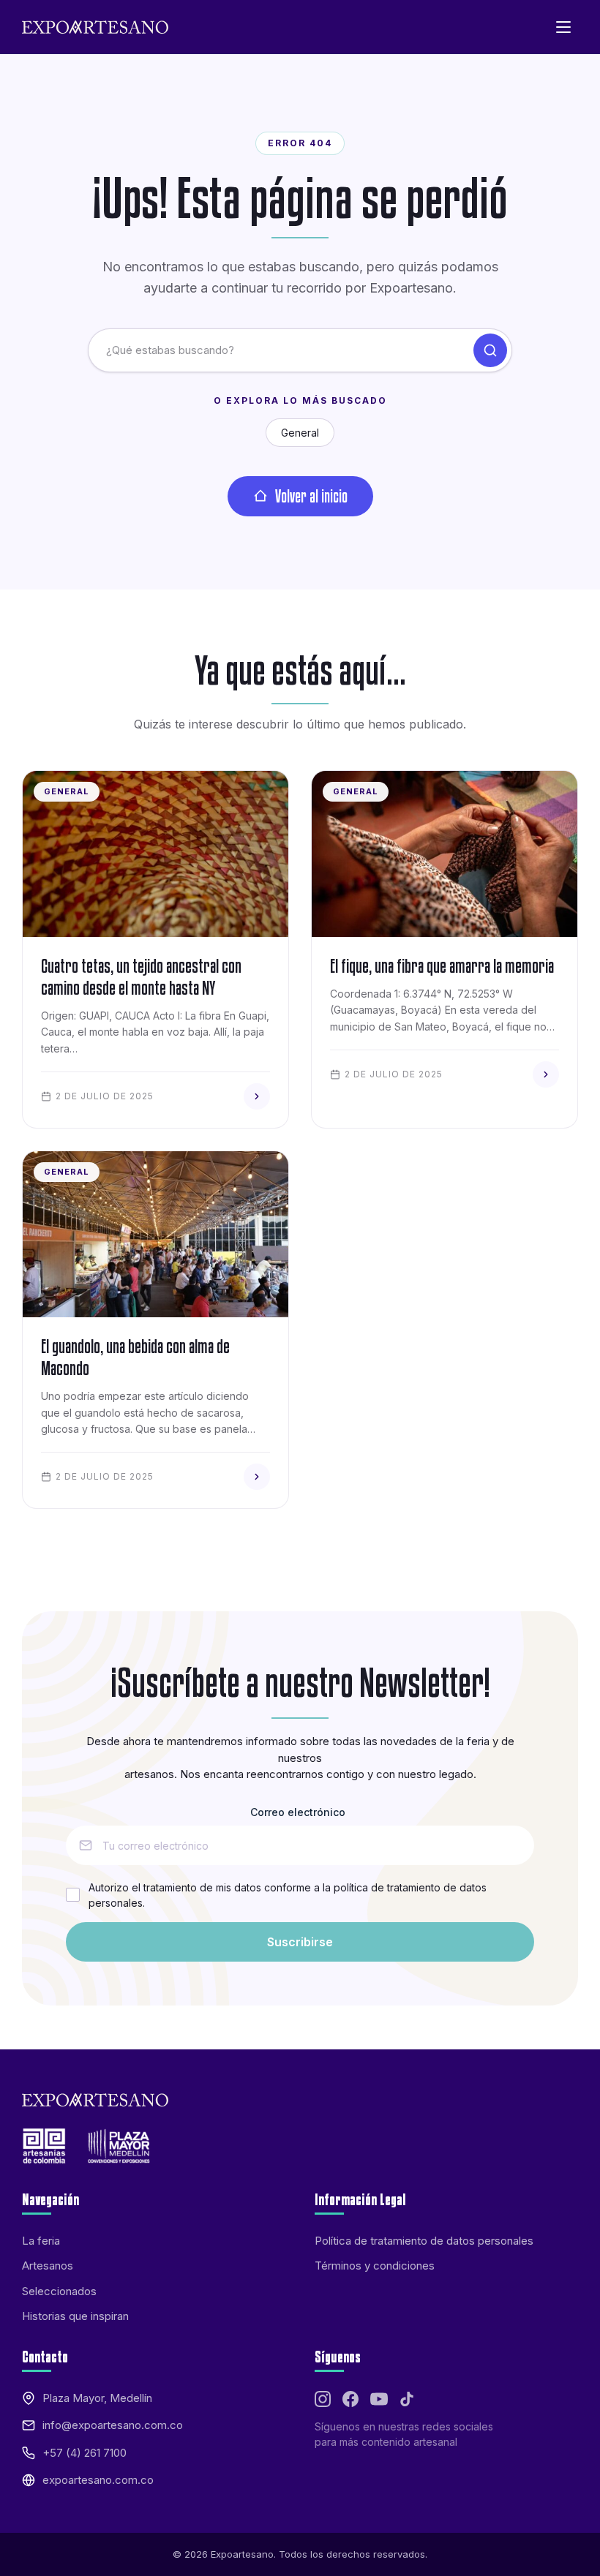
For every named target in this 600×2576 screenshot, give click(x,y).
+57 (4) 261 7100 (85, 2453)
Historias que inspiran (75, 2316)
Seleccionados (59, 2291)
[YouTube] (379, 2399)
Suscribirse (300, 1942)
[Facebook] (350, 2399)
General (300, 433)
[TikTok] (407, 2399)
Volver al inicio (311, 496)
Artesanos (48, 2266)
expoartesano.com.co (98, 2480)
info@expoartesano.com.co (113, 2425)
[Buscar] (490, 350)
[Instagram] (323, 2399)
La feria (41, 2241)
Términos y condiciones (375, 2266)
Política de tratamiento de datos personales (424, 2241)
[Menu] (563, 27)
